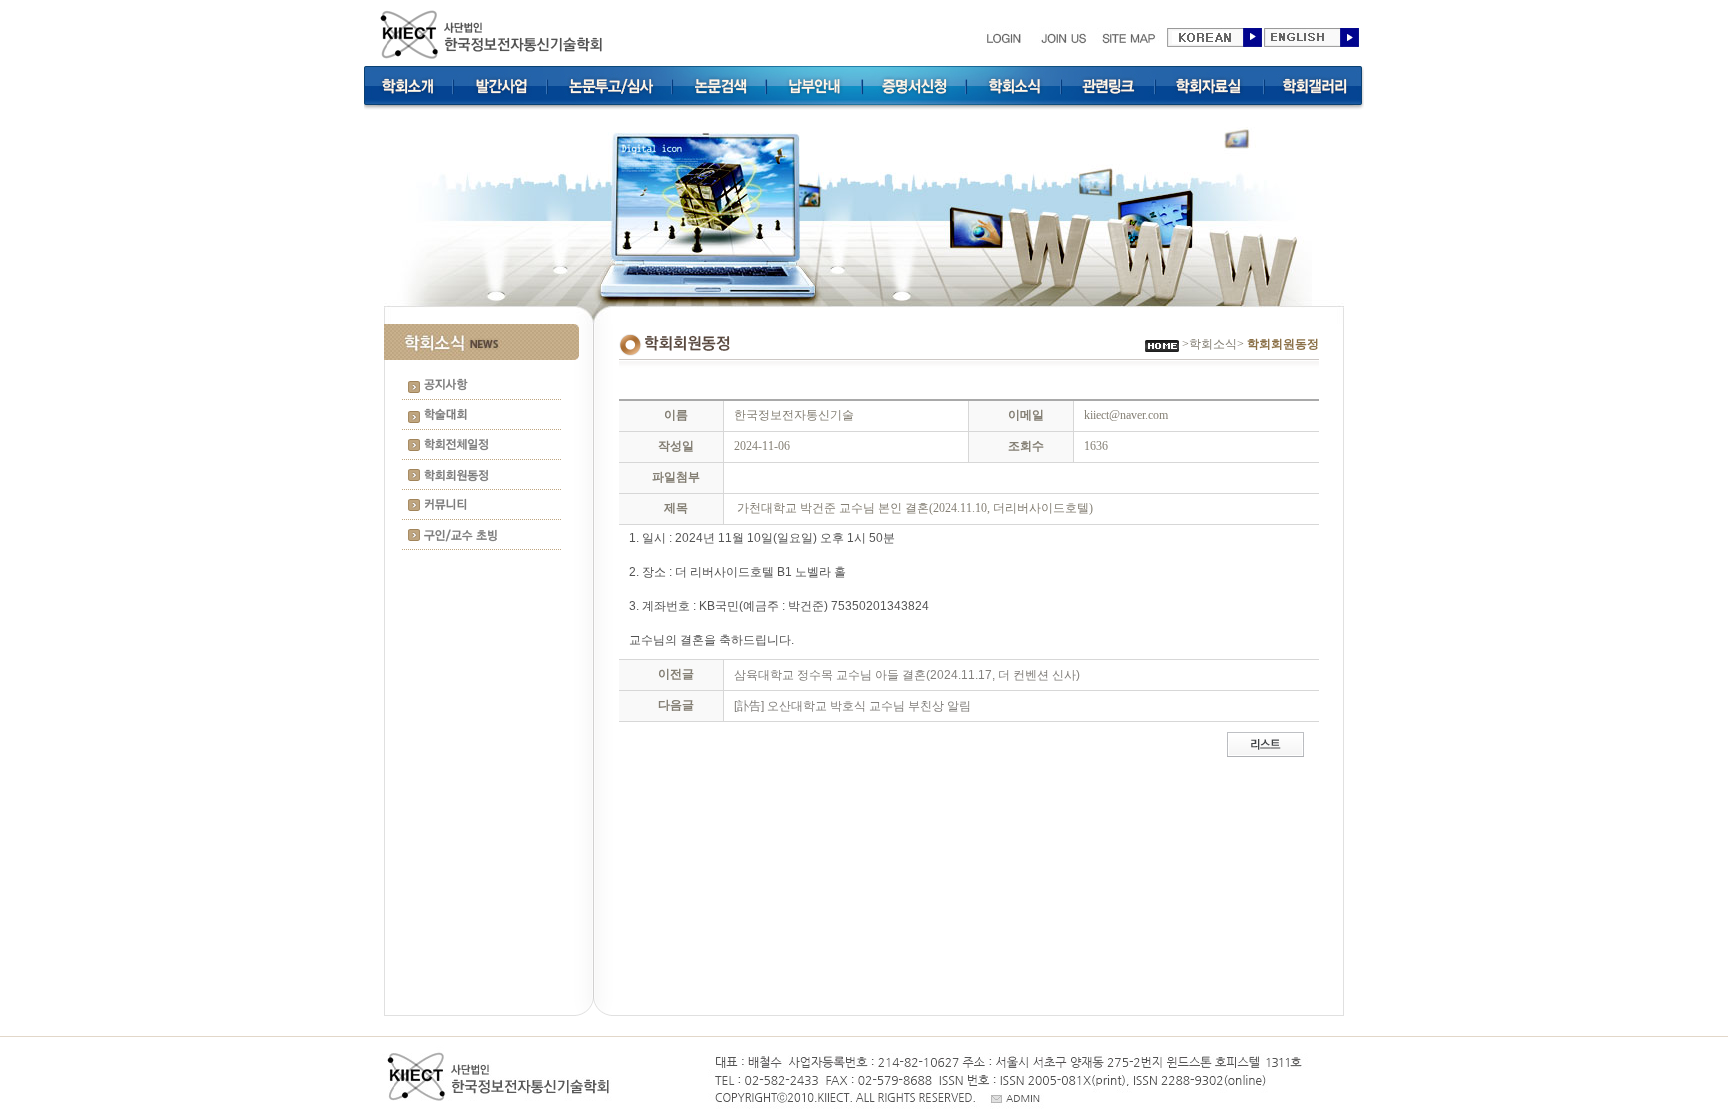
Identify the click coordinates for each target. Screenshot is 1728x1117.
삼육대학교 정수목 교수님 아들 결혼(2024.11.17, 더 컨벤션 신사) (907, 675)
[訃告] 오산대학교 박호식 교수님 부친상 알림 (852, 706)
